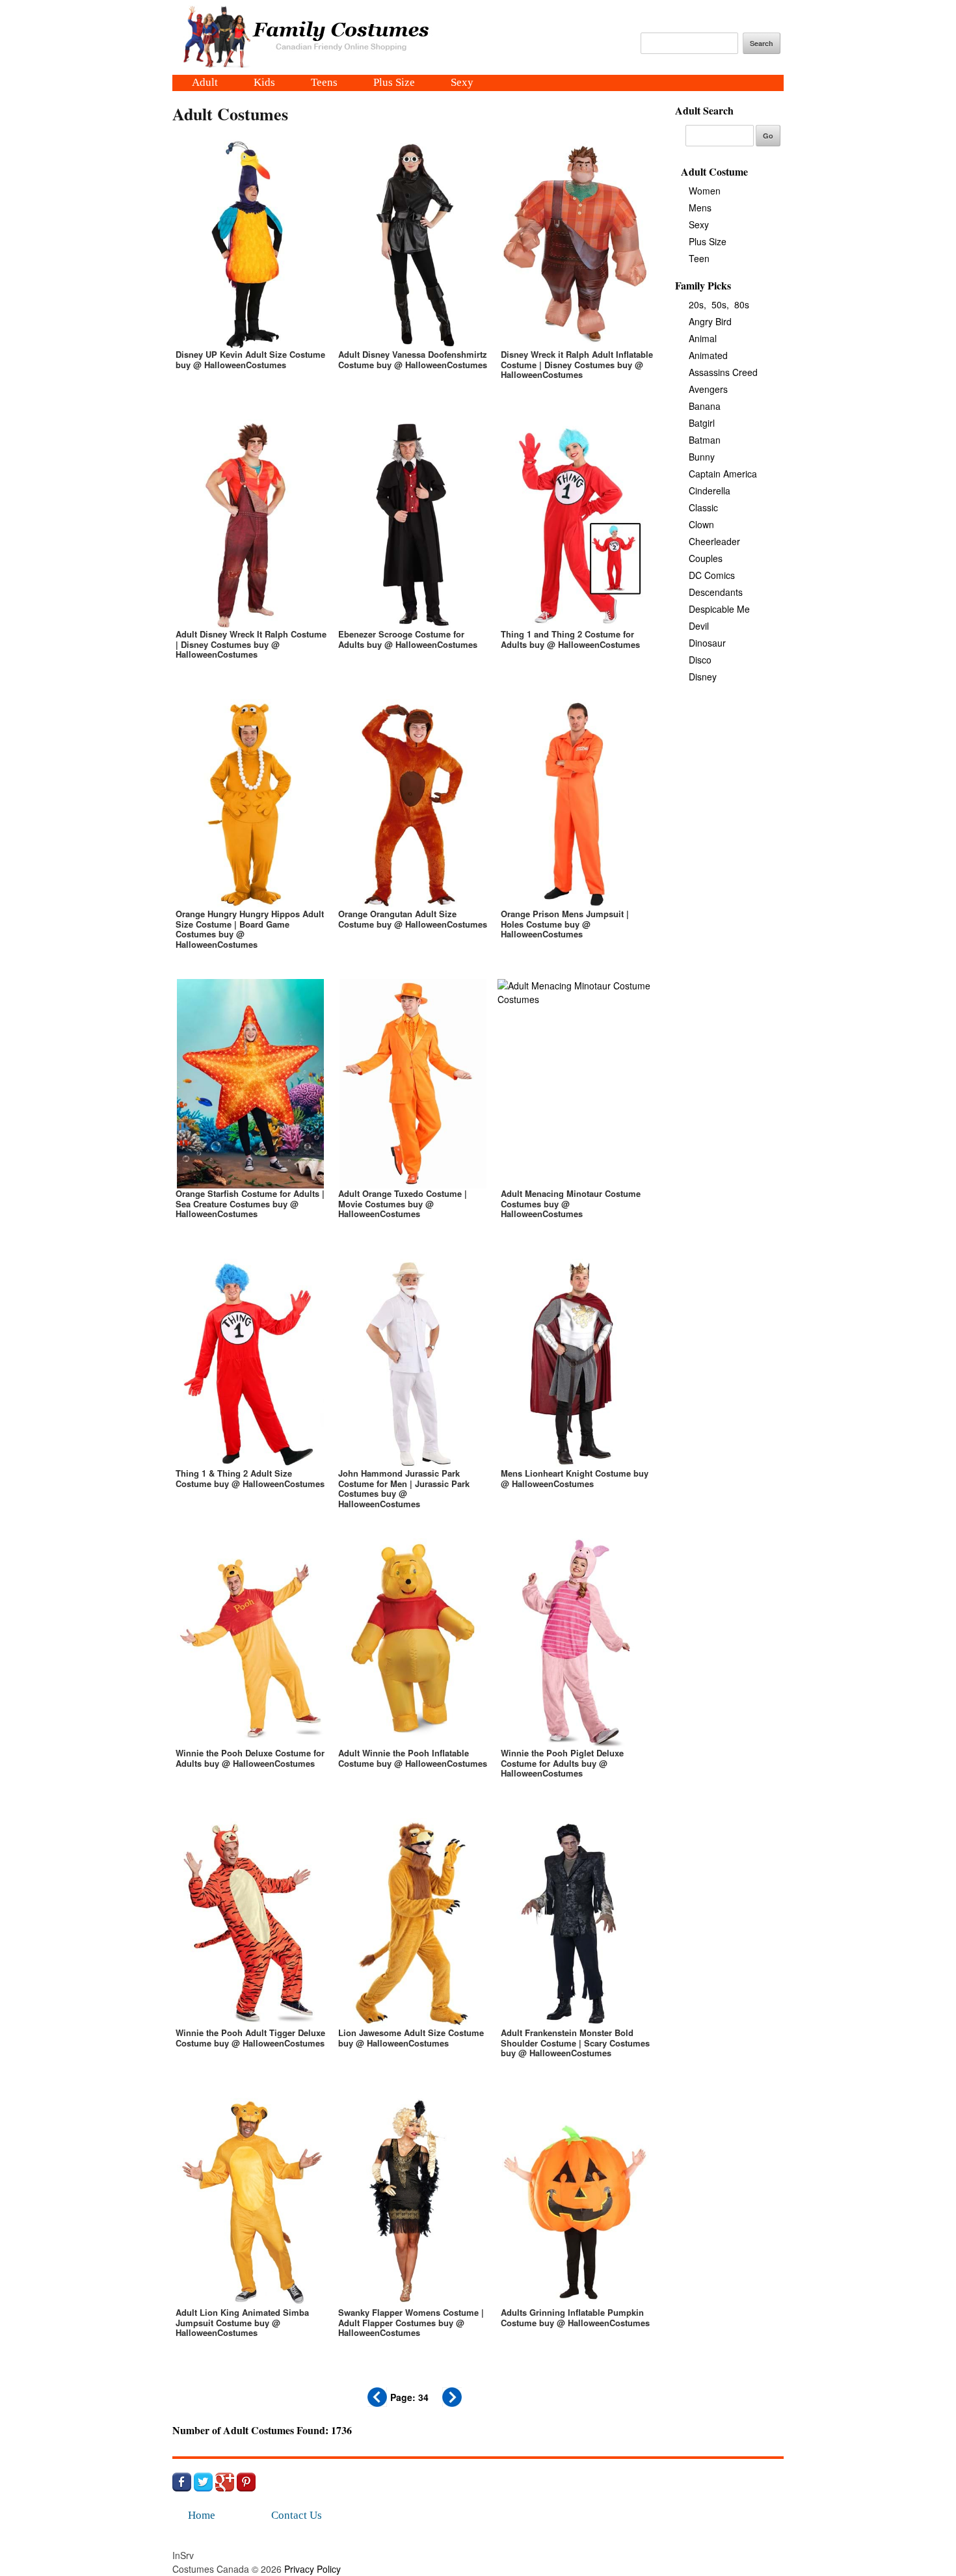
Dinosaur (707, 643)
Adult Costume (714, 171)
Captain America (723, 474)
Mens (700, 208)
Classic (703, 507)
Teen (699, 258)
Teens (324, 83)
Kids (264, 83)
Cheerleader (714, 541)
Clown (701, 524)
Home (202, 2515)
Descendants (716, 592)
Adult (205, 83)
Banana (705, 406)
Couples (706, 558)
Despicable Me (719, 609)
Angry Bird (710, 321)
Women (705, 191)
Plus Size (394, 83)
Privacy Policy (312, 2569)
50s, (720, 304)
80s (742, 304)
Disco (700, 660)
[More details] (250, 273)
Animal (703, 338)
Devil (699, 626)
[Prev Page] (377, 2403)
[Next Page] (452, 2403)
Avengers (708, 389)
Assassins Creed (723, 372)
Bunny (702, 457)
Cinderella (710, 490)
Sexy (462, 83)
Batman (705, 440)
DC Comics (712, 575)
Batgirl (702, 423)
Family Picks (703, 285)
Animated (708, 355)
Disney (703, 677)
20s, (697, 304)
